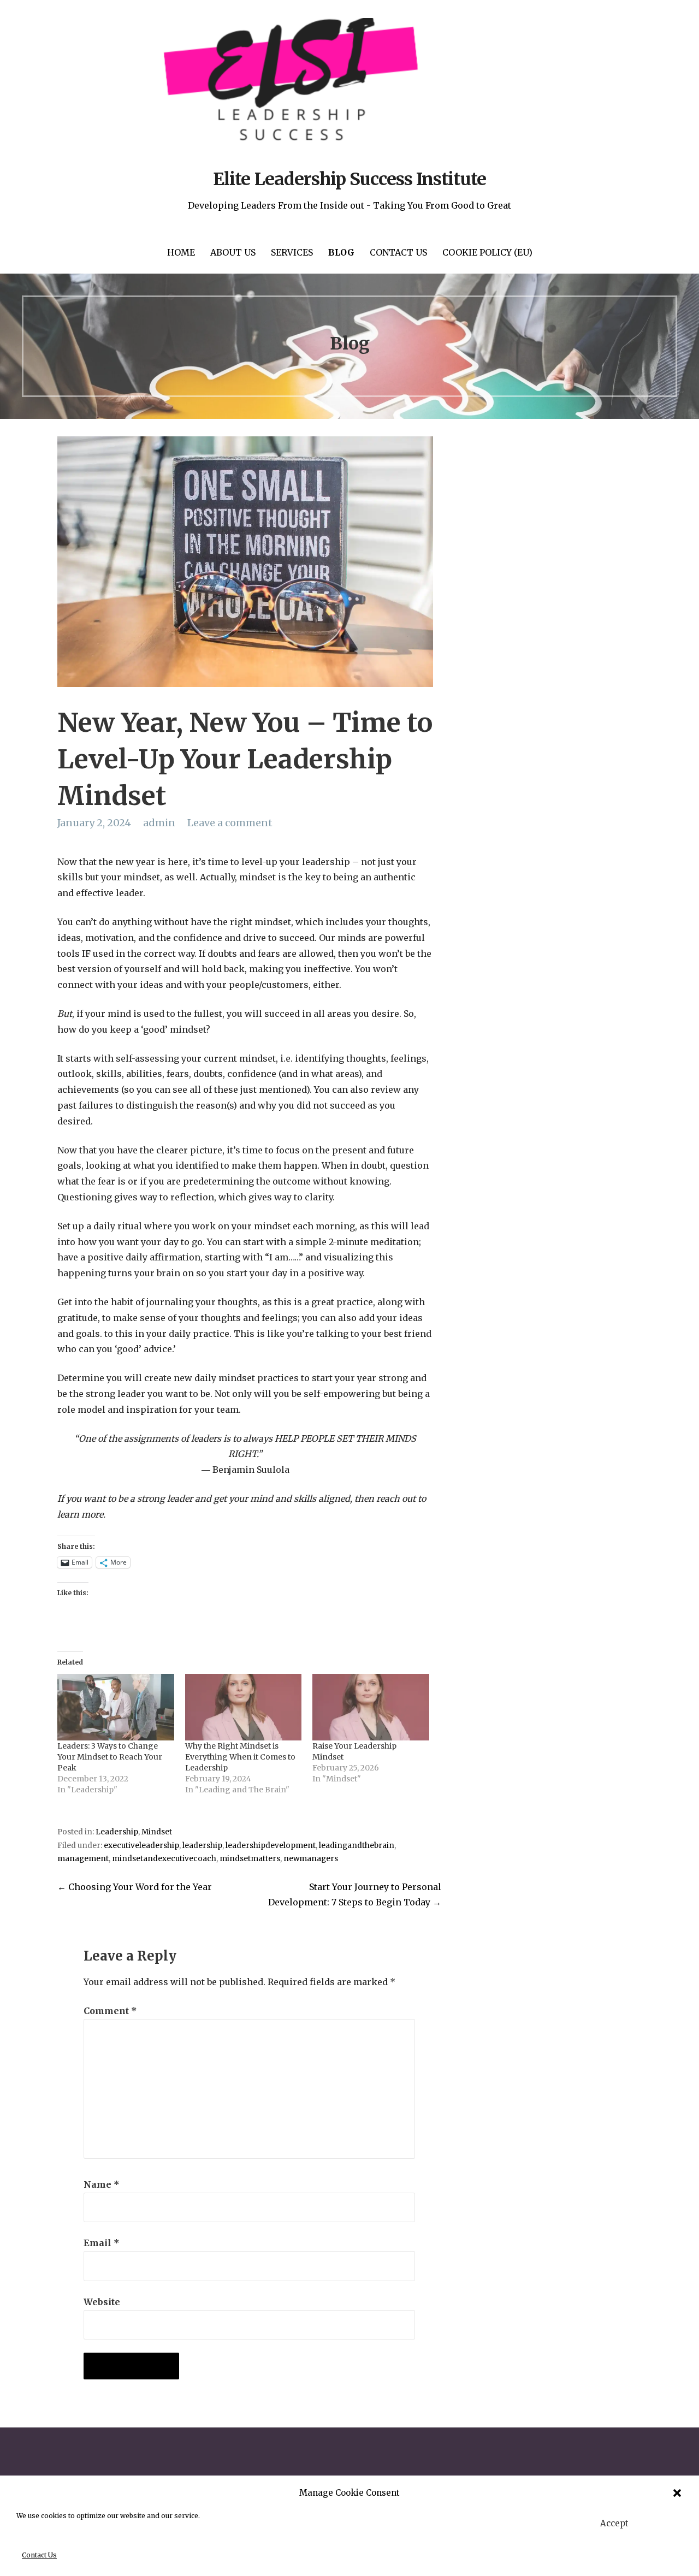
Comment (110, 2011)
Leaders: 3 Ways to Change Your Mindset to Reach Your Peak (110, 1757)
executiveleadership (141, 1846)
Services (292, 252)
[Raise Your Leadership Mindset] (371, 1707)
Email (102, 2243)
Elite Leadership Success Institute (349, 179)
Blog (341, 252)
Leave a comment (230, 823)
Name (102, 2184)
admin (159, 823)
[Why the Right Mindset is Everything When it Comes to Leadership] (244, 1707)
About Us (233, 252)
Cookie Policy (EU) (487, 252)
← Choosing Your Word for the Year (135, 1887)
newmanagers (311, 1859)
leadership (202, 1846)
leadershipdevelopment (271, 1846)
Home (181, 252)
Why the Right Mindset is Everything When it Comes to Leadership (240, 1757)
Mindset (157, 1832)
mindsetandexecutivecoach (164, 1859)
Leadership (117, 1832)
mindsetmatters (250, 1859)
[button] (677, 2493)
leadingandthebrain (357, 1846)
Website (102, 2302)
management (83, 1859)
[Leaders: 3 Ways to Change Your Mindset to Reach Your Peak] (116, 1707)
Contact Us (39, 2555)
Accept (614, 2523)
